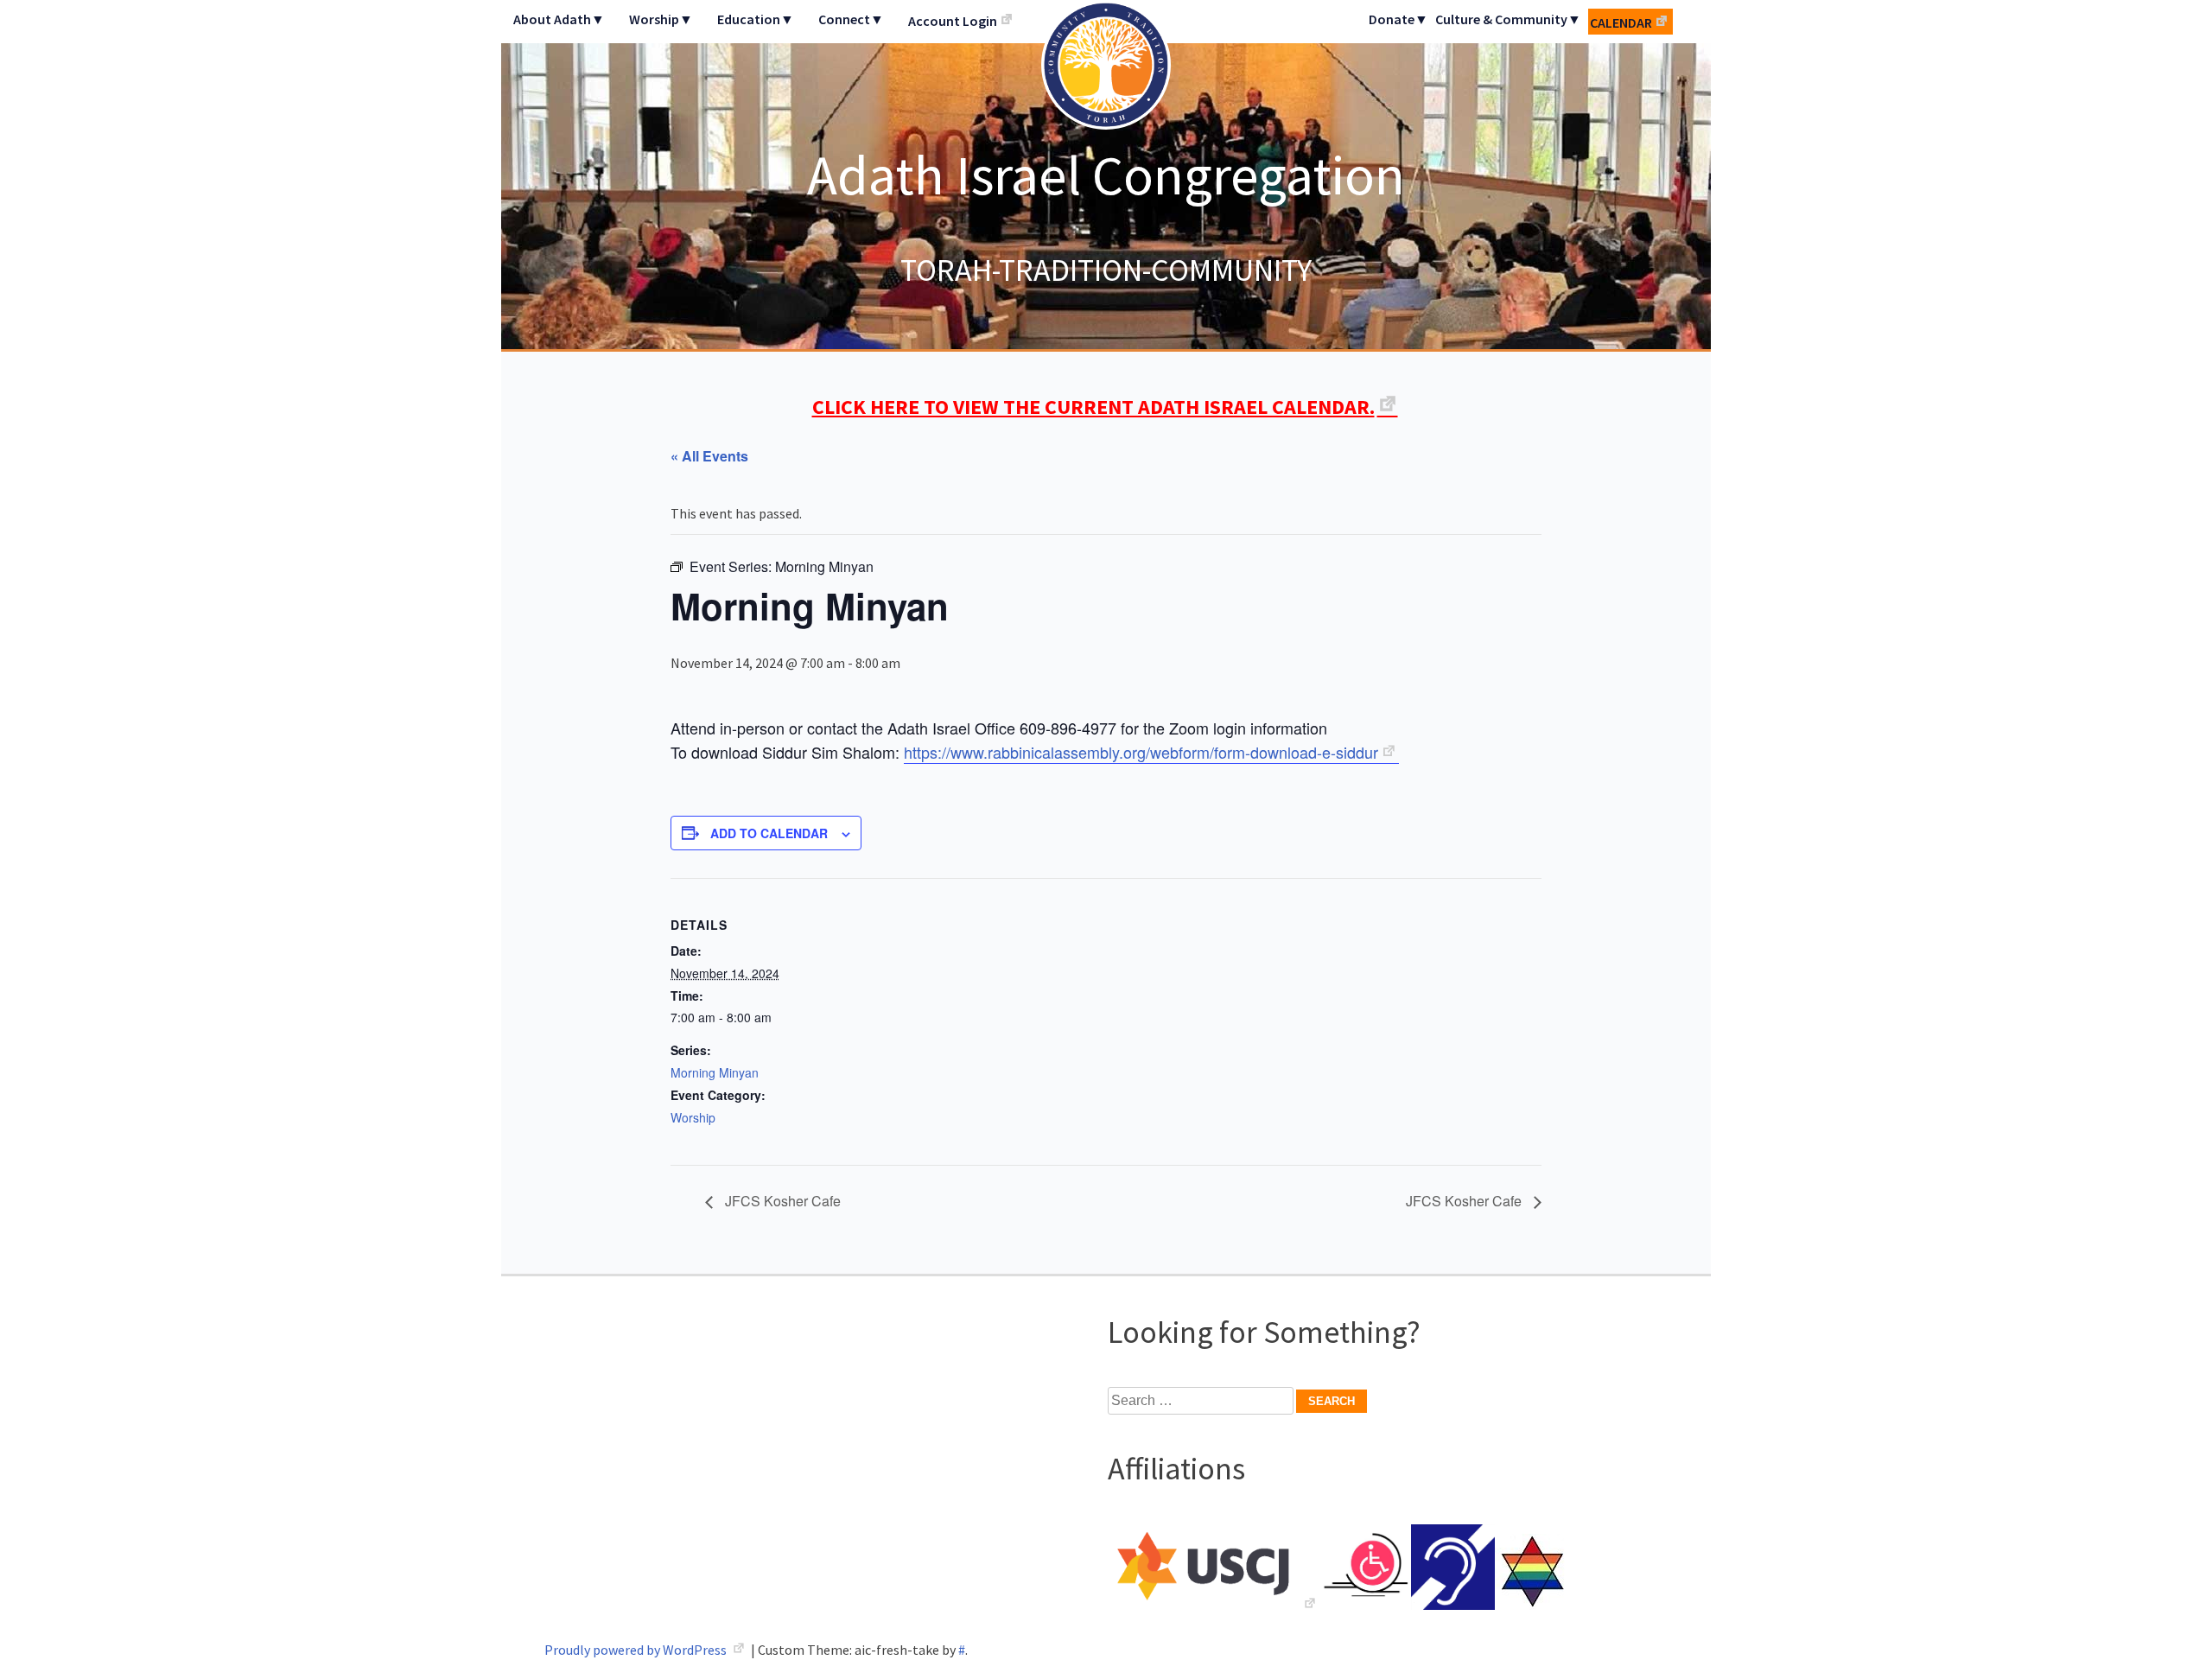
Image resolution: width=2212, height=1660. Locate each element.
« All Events (709, 456)
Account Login (953, 21)
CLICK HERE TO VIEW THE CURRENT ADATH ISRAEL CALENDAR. (1093, 407)
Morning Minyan (715, 1072)
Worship (693, 1117)
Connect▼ (851, 19)
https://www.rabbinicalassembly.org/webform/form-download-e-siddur (1141, 752)
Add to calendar (769, 833)
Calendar (1621, 22)
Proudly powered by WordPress (637, 1650)
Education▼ (756, 19)
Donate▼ (1398, 19)
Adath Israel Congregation (1106, 175)
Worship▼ (661, 19)
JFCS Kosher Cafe (781, 1201)
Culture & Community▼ (1508, 19)
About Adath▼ (559, 19)
